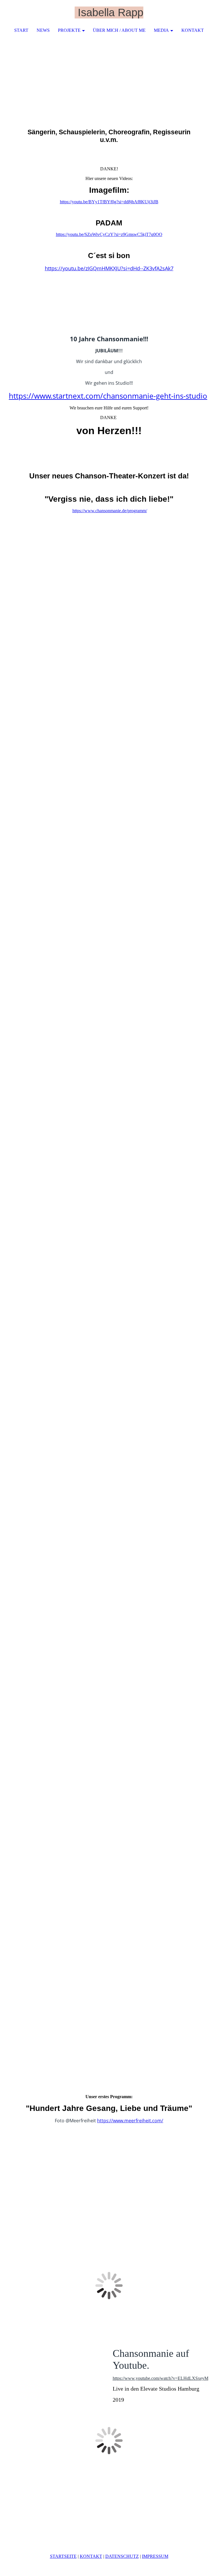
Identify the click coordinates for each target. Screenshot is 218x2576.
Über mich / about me (119, 30)
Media (161, 30)
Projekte (69, 30)
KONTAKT (91, 2556)
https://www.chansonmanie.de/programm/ (110, 511)
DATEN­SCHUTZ (122, 2556)
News (43, 30)
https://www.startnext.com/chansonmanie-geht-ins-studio (108, 396)
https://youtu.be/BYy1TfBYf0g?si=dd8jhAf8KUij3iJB (109, 202)
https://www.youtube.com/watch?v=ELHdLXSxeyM (161, 2378)
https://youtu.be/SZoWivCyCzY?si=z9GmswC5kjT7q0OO (109, 234)
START (21, 30)
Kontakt (193, 30)
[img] (197, 13)
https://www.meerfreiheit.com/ (130, 2121)
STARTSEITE (63, 2556)
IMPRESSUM (155, 2556)
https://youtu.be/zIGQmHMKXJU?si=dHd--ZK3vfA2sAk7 (109, 268)
